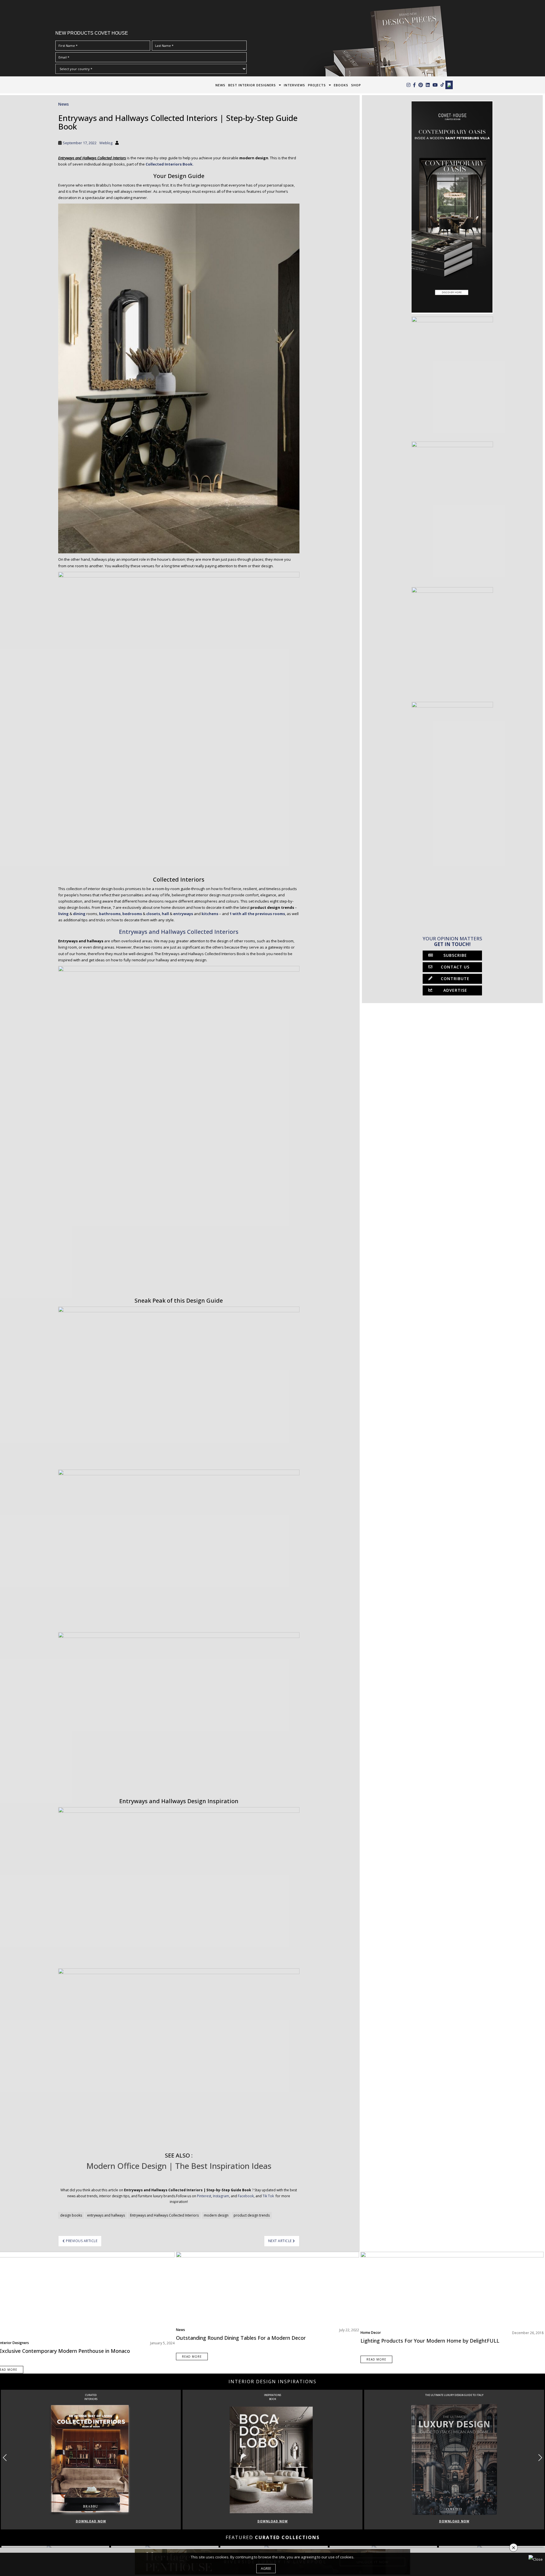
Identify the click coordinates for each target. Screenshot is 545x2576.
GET (164, 1327)
